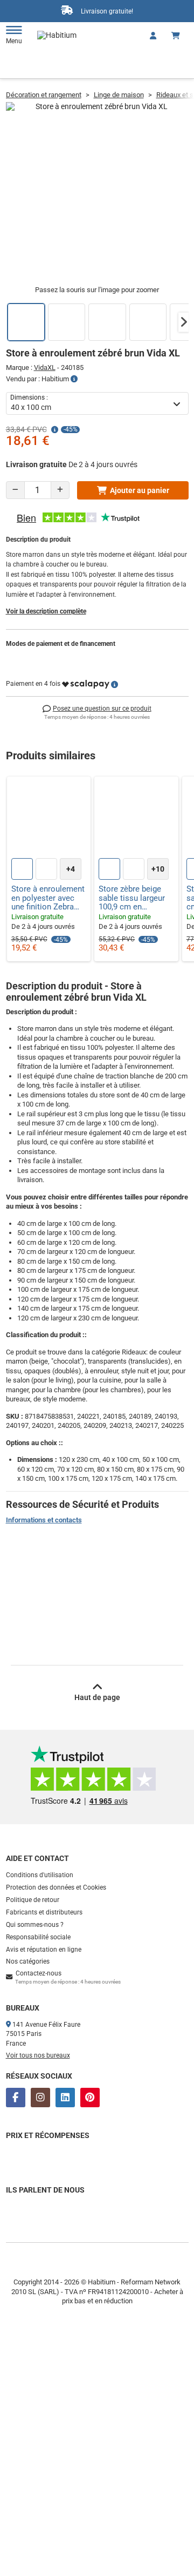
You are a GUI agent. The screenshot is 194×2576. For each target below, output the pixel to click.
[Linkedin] (65, 2098)
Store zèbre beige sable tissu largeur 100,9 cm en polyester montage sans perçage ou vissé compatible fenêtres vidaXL (132, 898)
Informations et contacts (44, 1520)
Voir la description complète (46, 611)
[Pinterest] (90, 2098)
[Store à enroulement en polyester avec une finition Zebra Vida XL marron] (49, 819)
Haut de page (97, 1697)
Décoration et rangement (44, 95)
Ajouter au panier (140, 490)
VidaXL (45, 367)
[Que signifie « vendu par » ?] (74, 379)
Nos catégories (28, 1961)
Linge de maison (119, 95)
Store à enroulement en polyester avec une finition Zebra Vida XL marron (48, 898)
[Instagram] (40, 2098)
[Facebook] (16, 2098)
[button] (184, 322)
